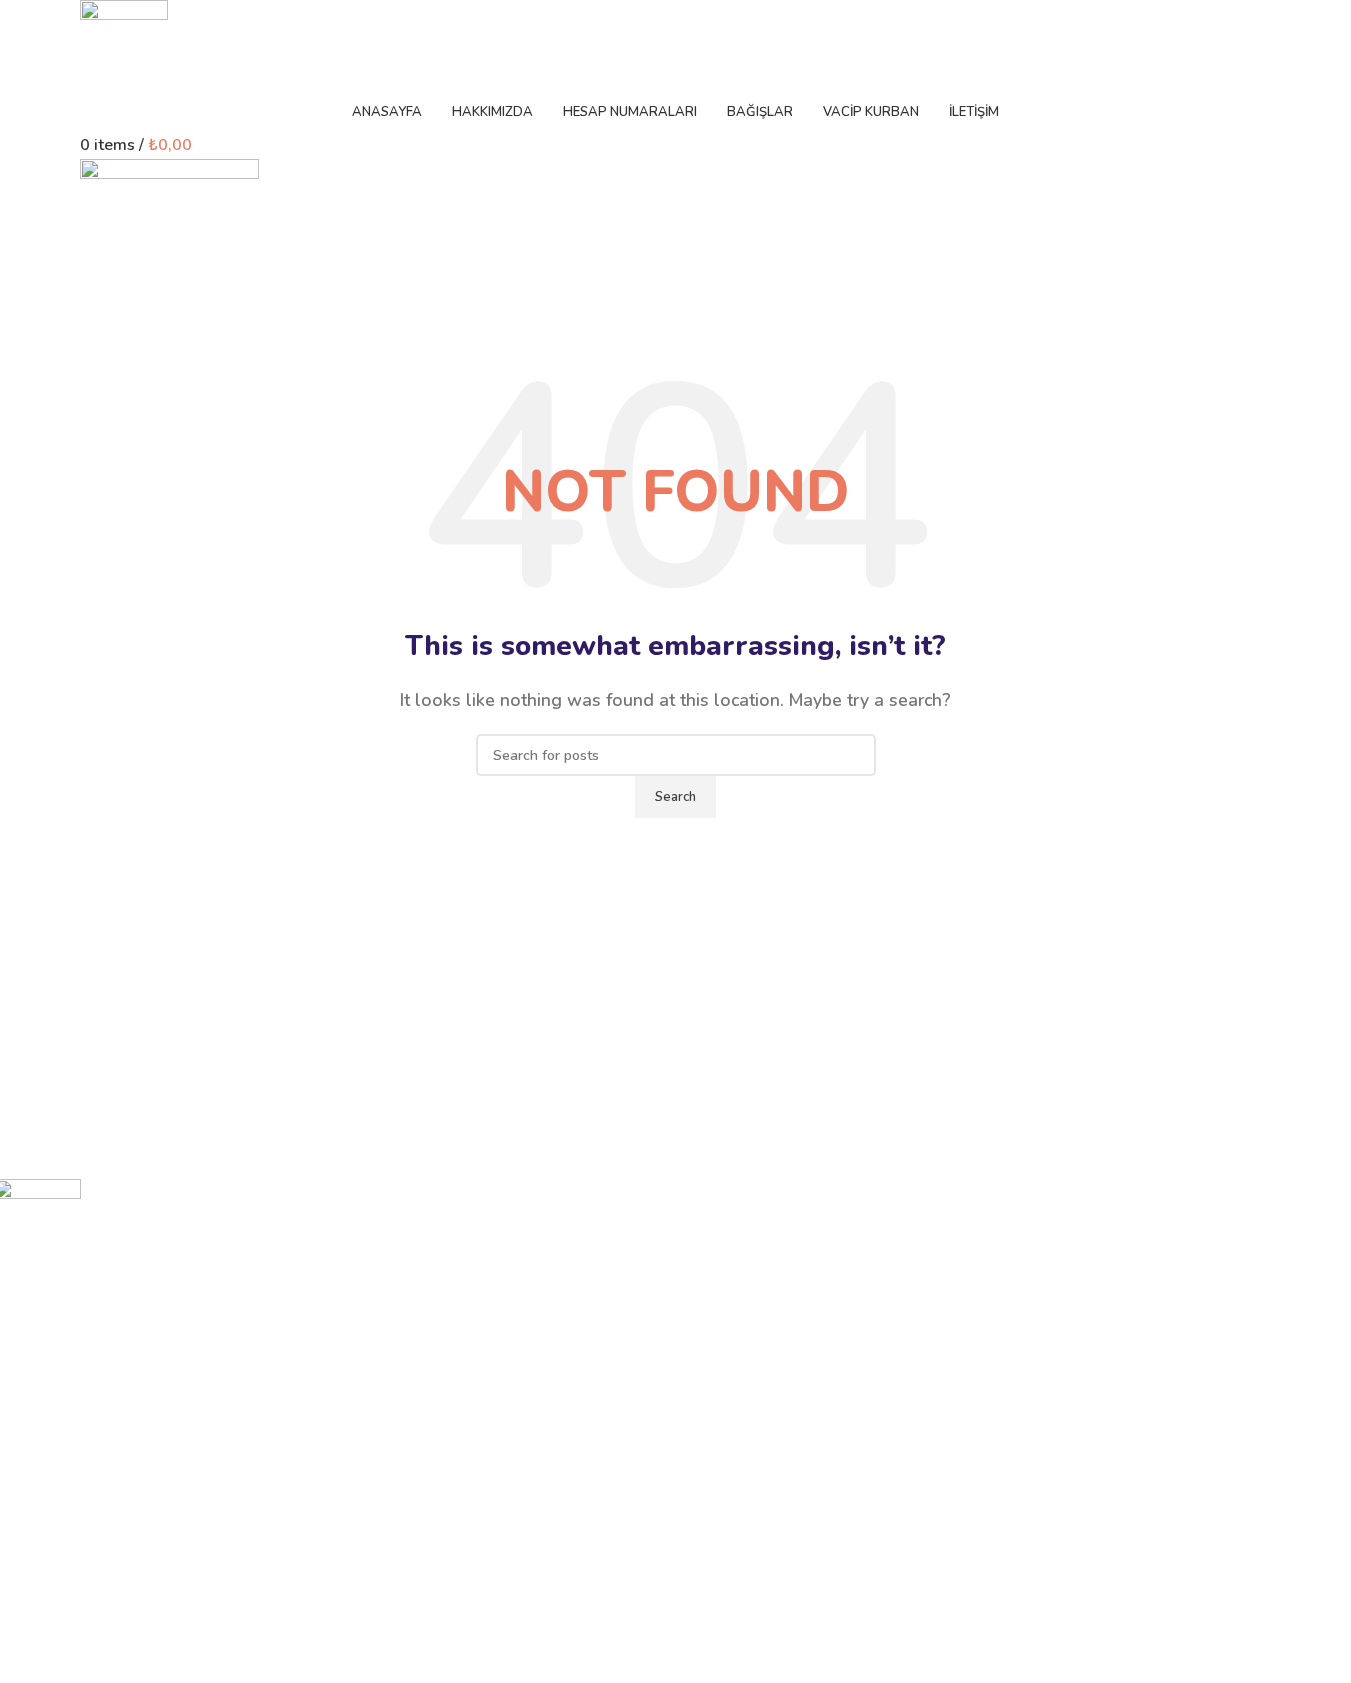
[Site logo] (124, 44)
